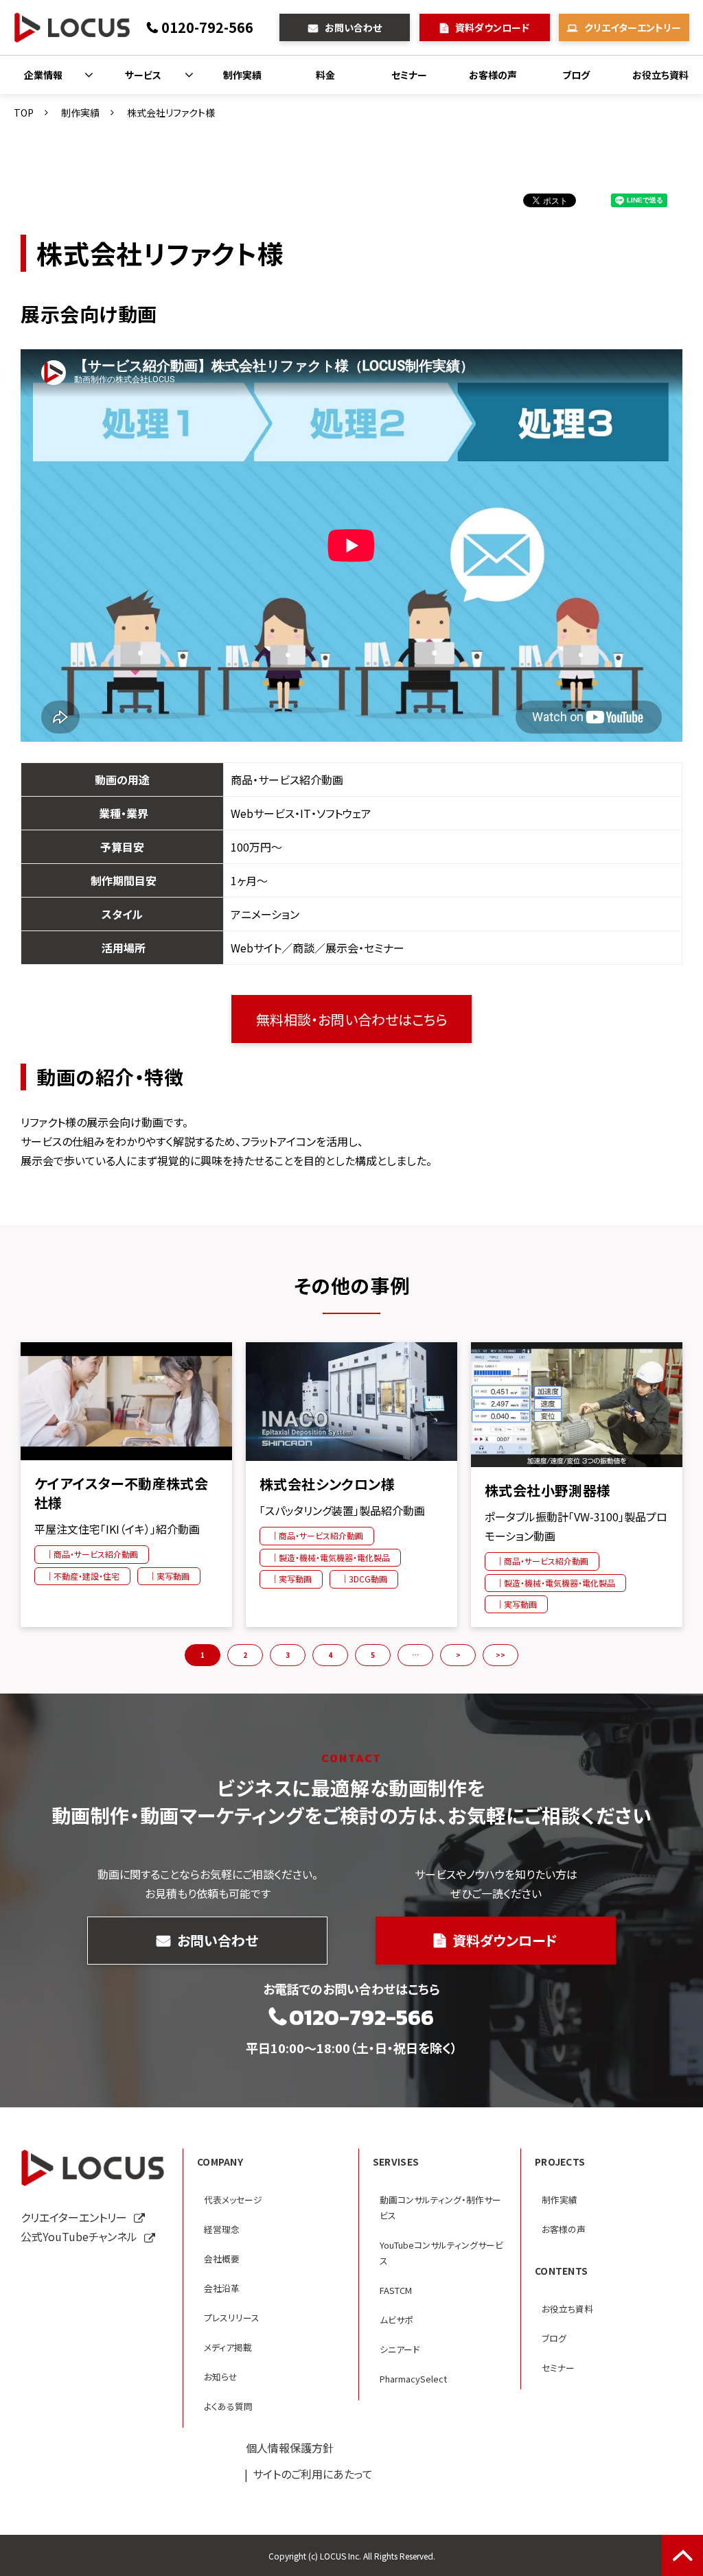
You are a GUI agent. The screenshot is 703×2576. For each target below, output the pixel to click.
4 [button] (330, 1655)
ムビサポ (396, 2320)
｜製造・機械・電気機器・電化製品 (330, 1557)
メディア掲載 (228, 2347)
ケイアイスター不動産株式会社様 (121, 1493)
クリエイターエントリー (633, 27)
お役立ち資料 (660, 75)
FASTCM (396, 2290)
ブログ (576, 75)
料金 (325, 75)
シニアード (400, 2349)
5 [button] (373, 1655)
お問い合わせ (353, 27)
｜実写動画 (169, 1576)
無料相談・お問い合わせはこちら (352, 1019)
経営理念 (222, 2229)
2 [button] (245, 1655)
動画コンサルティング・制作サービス (440, 2208)
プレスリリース (232, 2318)
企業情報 (43, 75)
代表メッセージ (233, 2200)
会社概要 (222, 2259)
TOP (24, 113)
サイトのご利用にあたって (313, 2474)
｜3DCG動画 (364, 1579)
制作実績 (242, 75)
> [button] (458, 1655)
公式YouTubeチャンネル (79, 2236)
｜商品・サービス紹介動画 (92, 1554)
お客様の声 (493, 75)
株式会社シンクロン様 (327, 1484)
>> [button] (500, 1655)
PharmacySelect (413, 2379)
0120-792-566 (207, 27)
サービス (143, 75)
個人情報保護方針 (290, 2448)
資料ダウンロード (492, 27)
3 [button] (288, 1655)
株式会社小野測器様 (548, 1490)
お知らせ (221, 2377)
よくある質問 (228, 2406)
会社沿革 (222, 2288)
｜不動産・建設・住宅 (82, 1576)
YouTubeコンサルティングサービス (441, 2253)
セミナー (409, 75)
